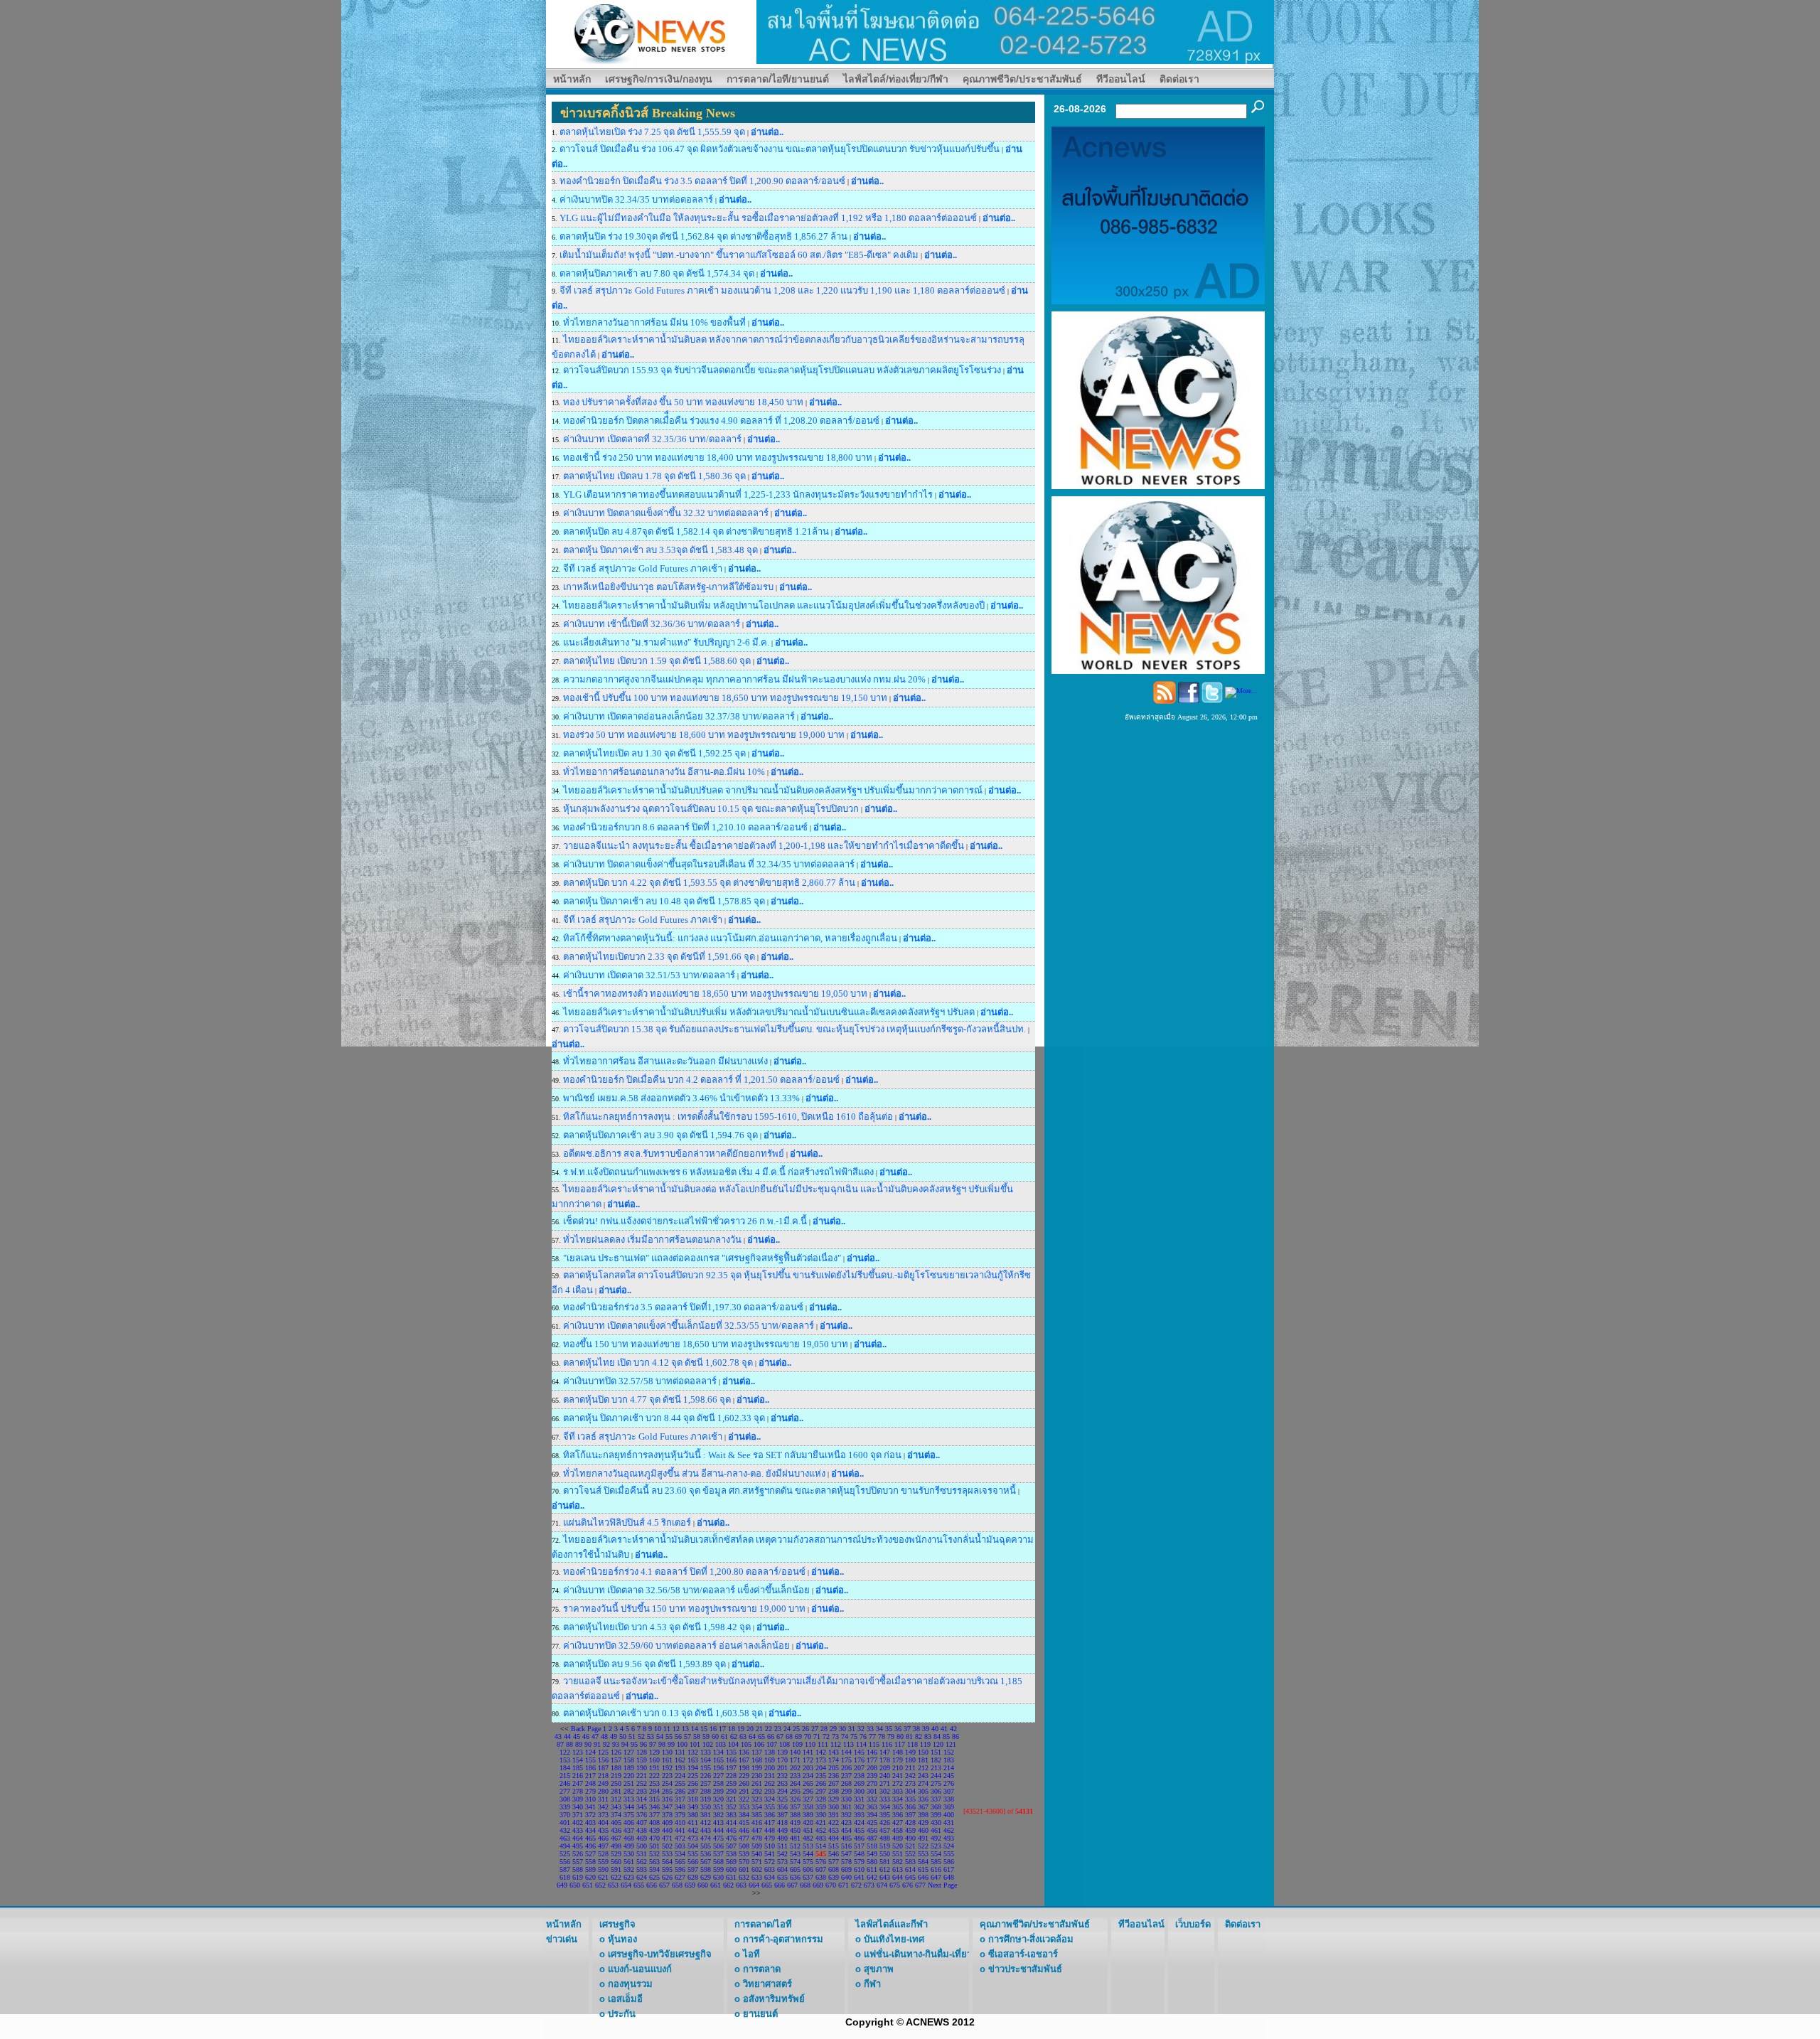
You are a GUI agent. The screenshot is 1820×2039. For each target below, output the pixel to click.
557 (578, 1862)
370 (565, 1815)
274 (923, 1783)
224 (680, 1776)
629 (706, 1877)
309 (578, 1799)
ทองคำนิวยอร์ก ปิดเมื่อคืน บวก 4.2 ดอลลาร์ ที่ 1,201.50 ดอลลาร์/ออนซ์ (701, 1080)
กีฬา (872, 1984)
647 (936, 1877)
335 (910, 1799)
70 (808, 1736)
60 (715, 1736)
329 (834, 1799)
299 (846, 1791)
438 (642, 1830)
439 (654, 1830)
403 (590, 1823)
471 (667, 1838)
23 (778, 1729)
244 (936, 1776)
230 (757, 1776)
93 (616, 1744)
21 (759, 1729)
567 (706, 1862)
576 (821, 1862)
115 (874, 1744)
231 (770, 1776)
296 (808, 1791)
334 (898, 1799)
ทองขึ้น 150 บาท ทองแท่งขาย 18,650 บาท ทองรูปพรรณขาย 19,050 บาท (706, 1344)
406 (629, 1823)
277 (565, 1791)
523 (936, 1846)
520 (898, 1846)
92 (606, 1744)
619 (578, 1877)
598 (706, 1869)
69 (798, 1736)
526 (578, 1854)
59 (706, 1736)
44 (567, 1736)
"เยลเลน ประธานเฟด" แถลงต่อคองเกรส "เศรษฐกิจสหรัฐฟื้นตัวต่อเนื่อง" (702, 1258)
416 (757, 1823)
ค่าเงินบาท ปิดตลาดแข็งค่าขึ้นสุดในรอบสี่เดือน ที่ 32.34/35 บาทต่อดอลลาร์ (709, 864)
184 (565, 1768)
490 (910, 1838)
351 (718, 1807)
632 (744, 1877)
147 (885, 1752)
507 (731, 1846)
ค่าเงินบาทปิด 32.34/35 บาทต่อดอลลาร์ (636, 199)
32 (861, 1729)
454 (846, 1830)
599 (718, 1869)
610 (859, 1869)
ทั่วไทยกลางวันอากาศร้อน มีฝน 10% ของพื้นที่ (654, 322)
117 (900, 1744)
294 (782, 1791)
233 (795, 1776)
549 (872, 1854)
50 (623, 1736)
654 (626, 1885)
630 (718, 1877)
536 (706, 1854)
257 (706, 1783)
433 (578, 1830)
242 (910, 1776)
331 (859, 1799)
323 (757, 1799)
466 (603, 1838)
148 (898, 1752)
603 (770, 1869)
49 (614, 1736)
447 (757, 1830)
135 (731, 1752)
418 (782, 1823)
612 (885, 1869)
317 (680, 1799)
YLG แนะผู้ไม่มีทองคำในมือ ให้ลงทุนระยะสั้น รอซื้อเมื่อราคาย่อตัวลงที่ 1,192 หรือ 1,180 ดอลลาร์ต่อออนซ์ (768, 218)
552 (910, 1854)
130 (667, 1752)
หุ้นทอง (622, 1939)
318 (693, 1799)
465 (590, 1838)
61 (724, 1736)
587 (565, 1869)
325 (782, 1799)
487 (872, 1838)
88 (569, 1744)
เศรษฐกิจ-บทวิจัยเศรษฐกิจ (660, 1954)
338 (949, 1799)
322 (744, 1799)
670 (831, 1885)
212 (923, 1768)
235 (821, 1776)
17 (722, 1729)
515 (834, 1846)
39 (926, 1729)
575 (808, 1862)
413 (718, 1823)
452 (821, 1830)
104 (733, 1744)
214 (949, 1768)
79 (891, 1736)
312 (616, 1799)
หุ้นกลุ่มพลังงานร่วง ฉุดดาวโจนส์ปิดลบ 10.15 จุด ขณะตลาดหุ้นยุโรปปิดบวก (712, 809)
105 (746, 1744)
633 (757, 1877)
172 (808, 1760)
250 (616, 1783)
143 (834, 1752)
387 (782, 1815)
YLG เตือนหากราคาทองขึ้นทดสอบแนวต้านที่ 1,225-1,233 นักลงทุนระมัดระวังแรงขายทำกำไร (749, 494)
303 (898, 1791)
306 (936, 1791)
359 (821, 1807)
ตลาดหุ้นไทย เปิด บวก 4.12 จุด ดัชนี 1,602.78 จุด (658, 1363)
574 (795, 1862)
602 (757, 1869)
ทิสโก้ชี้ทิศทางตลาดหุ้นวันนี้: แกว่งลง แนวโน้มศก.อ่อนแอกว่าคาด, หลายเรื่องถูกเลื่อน (730, 938)
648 (949, 1877)
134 (718, 1752)
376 (642, 1815)
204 (821, 1768)
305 (923, 1791)
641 (859, 1877)
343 (616, 1807)
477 (744, 1838)
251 (629, 1783)
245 (949, 1776)
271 (885, 1783)
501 (654, 1846)
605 (795, 1869)
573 (782, 1862)
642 (872, 1877)
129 (654, 1752)
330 (846, 1799)
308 (565, 1799)
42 (953, 1729)
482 (808, 1838)
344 (629, 1807)
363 (872, 1807)
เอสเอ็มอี (625, 1999)
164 (706, 1760)
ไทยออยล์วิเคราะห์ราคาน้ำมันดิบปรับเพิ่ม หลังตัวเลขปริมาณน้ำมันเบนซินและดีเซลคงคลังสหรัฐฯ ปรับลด (769, 1012)
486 (859, 1838)
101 (695, 1744)
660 (703, 1885)
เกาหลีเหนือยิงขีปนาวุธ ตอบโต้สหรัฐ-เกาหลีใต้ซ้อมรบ (668, 587)
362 (859, 1807)
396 (898, 1815)
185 (578, 1768)
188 (616, 1768)
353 (744, 1807)
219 (616, 1776)
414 (731, 1823)
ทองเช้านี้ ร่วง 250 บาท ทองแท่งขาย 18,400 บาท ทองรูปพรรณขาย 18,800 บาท (718, 457)
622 (616, 1877)
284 (654, 1791)
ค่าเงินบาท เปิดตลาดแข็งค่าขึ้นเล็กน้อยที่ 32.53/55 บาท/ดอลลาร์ (689, 1326)
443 (706, 1830)
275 (936, 1783)
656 (652, 1885)
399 (936, 1815)
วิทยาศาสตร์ (767, 1984)
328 (821, 1799)
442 (693, 1830)
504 (693, 1846)
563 (654, 1862)
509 (757, 1846)
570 (744, 1862)
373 (603, 1815)
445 (731, 1830)
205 (834, 1768)
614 (910, 1869)
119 (925, 1744)
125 (603, 1752)
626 (667, 1877)
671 (844, 1885)
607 (821, 1869)
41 (944, 1729)
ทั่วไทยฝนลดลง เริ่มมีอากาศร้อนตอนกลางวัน (652, 1240)
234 (808, 1776)
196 (718, 1768)
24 (787, 1729)
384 (744, 1815)
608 (834, 1869)
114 (861, 1744)
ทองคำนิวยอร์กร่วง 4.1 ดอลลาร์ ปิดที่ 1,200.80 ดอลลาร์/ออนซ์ (684, 1572)
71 (817, 1736)
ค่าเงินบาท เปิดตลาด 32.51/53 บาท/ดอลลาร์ (649, 975)
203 (808, 1768)
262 (770, 1783)
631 (731, 1877)
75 (854, 1736)
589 (590, 1869)
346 (654, 1807)
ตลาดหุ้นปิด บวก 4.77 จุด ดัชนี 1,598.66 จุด (647, 1400)
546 (834, 1854)
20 (750, 1729)
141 (808, 1752)
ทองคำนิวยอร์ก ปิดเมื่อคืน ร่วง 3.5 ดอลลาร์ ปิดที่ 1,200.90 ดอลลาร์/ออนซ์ (702, 181)
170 (782, 1760)
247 (578, 1783)
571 (757, 1862)
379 (680, 1815)
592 (629, 1869)
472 (680, 1838)
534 (680, 1854)
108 (785, 1744)
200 (770, 1768)
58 (697, 1736)
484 (834, 1838)
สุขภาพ (879, 1969)
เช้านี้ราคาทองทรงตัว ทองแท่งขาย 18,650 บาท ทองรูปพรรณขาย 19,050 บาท (715, 994)
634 (770, 1877)
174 (834, 1760)
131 (680, 1752)
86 (955, 1736)
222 (654, 1776)
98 (662, 1744)
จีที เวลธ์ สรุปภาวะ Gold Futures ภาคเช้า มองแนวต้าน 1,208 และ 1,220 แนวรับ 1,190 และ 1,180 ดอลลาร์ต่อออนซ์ (782, 290)
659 (690, 1885)
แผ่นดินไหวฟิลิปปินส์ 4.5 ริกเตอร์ (627, 1522)
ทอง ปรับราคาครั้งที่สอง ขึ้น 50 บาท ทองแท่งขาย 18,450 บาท (683, 402)
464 (578, 1838)
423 (846, 1823)
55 (669, 1736)
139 (782, 1752)
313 (629, 1799)
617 (949, 1869)
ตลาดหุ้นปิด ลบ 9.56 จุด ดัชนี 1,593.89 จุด (644, 1664)
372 (590, 1815)
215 (565, 1776)
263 (782, 1783)
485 (846, 1838)
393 (859, 1815)
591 (616, 1869)
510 (770, 1846)
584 (923, 1862)
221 (642, 1776)
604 (782, 1869)
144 (846, 1752)
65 (761, 1736)
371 (578, 1815)
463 (565, 1838)
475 (718, 1838)
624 (642, 1877)
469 (642, 1838)
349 (693, 1807)
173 (821, 1760)
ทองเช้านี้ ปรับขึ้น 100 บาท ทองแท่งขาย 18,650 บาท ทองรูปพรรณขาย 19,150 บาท (725, 698)
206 (846, 1768)
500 (642, 1846)
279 (590, 1791)
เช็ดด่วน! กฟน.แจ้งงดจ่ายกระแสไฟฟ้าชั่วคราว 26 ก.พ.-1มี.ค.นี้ (685, 1221)
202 (795, 1768)
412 (706, 1823)
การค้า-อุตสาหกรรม (783, 1939)
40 (935, 1729)
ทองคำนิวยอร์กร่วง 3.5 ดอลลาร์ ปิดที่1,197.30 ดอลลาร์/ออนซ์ (683, 1307)
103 (721, 1744)
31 (852, 1729)
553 (923, 1854)
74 (845, 1736)
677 (920, 1885)
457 (885, 1830)
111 (823, 1744)
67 (780, 1736)
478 (757, 1838)
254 (667, 1783)
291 (744, 1791)
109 (797, 1744)
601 (744, 1869)
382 (718, 1815)
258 (718, 1783)
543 (795, 1854)
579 (859, 1862)
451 (808, 1830)
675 (895, 1885)
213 (936, 1768)
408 (654, 1823)
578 (846, 1862)
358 (808, 1807)
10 (658, 1729)
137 (757, 1752)
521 (910, 1846)
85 (946, 1736)
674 (882, 1885)
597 (693, 1869)
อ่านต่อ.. (767, 132)
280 (603, 1791)
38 (916, 1729)
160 (654, 1760)
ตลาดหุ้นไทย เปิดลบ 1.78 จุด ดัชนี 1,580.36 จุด (654, 476)
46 (586, 1736)
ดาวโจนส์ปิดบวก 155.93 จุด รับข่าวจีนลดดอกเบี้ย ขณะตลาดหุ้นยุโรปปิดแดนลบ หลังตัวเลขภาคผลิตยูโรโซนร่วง (782, 370)
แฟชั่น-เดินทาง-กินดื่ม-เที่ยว (918, 1954)
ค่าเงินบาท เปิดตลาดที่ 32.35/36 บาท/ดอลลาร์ (652, 439)
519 (885, 1846)
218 (603, 1776)
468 (629, 1838)
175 (846, 1760)
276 (949, 1783)
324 (770, 1799)
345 (642, 1807)
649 (562, 1885)
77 (872, 1736)
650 (575, 1885)
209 (885, 1768)
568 (718, 1862)
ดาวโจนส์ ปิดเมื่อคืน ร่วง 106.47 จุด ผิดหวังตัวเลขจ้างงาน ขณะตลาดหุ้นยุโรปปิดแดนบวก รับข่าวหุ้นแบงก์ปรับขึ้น (780, 149)
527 (590, 1854)
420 (808, 1823)
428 (910, 1823)
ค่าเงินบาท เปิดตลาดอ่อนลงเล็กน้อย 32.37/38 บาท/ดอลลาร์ (679, 716)
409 (667, 1823)
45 (577, 1736)
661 (716, 1885)
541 (770, 1854)
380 (693, 1815)
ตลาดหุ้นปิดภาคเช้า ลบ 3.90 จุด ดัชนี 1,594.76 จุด (660, 1135)
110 (810, 1744)
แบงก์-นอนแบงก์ (640, 1969)
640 (846, 1877)
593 (642, 1869)
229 (744, 1776)
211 (910, 1768)
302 (885, 1791)
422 (834, 1823)
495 (578, 1846)
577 (834, 1862)
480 (782, 1838)
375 (629, 1815)
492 (936, 1838)
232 (782, 1776)
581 (885, 1862)
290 (731, 1791)
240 (885, 1776)
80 (900, 1736)
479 (770, 1838)
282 (629, 1791)
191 (654, 1768)
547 (846, 1854)
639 (834, 1877)
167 (744, 1760)
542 (782, 1854)
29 (833, 1729)
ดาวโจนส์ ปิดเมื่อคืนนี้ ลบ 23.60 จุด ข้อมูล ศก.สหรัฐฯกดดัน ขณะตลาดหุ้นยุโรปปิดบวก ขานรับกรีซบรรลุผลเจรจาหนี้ (789, 1491)
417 (770, 1823)
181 (923, 1760)
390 (821, 1815)
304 (910, 1791)
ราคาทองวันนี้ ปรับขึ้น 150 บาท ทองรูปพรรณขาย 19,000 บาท (684, 1609)
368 (936, 1807)
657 (664, 1885)
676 (908, 1885)
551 (898, 1854)
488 (885, 1838)
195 (706, 1768)
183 (949, 1760)
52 (641, 1736)
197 (731, 1768)
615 (923, 1869)
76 (863, 1736)
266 (821, 1783)
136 (744, 1752)
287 (693, 1791)
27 (815, 1729)
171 (795, 1760)
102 (708, 1744)
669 (818, 1885)
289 (718, 1791)
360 (834, 1807)
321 (731, 1799)
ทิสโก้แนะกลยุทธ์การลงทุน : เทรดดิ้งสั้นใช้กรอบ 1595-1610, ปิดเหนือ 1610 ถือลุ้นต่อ (728, 1117)
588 (578, 1869)
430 (936, 1823)
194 (693, 1768)
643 (885, 1877)
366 (910, 1807)
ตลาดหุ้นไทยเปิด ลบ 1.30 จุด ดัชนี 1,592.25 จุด (654, 753)
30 (842, 1729)
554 (936, 1854)
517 (859, 1846)
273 (910, 1783)
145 (859, 1752)
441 (680, 1830)
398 (923, 1815)
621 (603, 1877)
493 (949, 1838)
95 (634, 1744)
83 (928, 1736)
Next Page (942, 1885)
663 (741, 1885)
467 (616, 1838)
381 (706, 1815)
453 (834, 1830)
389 (808, 1815)
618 (565, 1877)
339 (565, 1807)
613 (898, 1869)
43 (558, 1736)
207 (859, 1768)
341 (590, 1807)
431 (949, 1823)
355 (770, 1807)
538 (731, 1854)
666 (780, 1885)
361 (846, 1807)
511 (782, 1846)
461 (936, 1830)
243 (923, 1776)
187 (603, 1768)
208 (872, 1768)
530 (629, 1854)
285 (667, 1791)
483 (821, 1838)
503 (680, 1846)
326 (795, 1799)
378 (667, 1815)
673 (869, 1885)
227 (718, 1776)
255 (680, 1783)
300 (859, 1791)
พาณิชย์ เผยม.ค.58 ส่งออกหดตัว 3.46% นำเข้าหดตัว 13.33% (681, 1098)
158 (629, 1760)
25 (796, 1729)
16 (713, 1729)
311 (603, 1799)
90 (588, 1744)
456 (872, 1830)
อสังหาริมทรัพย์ (774, 1999)
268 (846, 1783)
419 (795, 1823)
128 (642, 1752)
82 (919, 1736)
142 (821, 1752)
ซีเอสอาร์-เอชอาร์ (1023, 1954)
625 (654, 1877)
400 (949, 1815)
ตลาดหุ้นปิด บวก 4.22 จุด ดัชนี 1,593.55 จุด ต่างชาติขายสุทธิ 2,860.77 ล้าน (709, 883)
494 (565, 1846)
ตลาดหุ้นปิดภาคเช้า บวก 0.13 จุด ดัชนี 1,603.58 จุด (663, 1713)
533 (667, 1854)
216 (578, 1776)
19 (741, 1729)
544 (808, 1854)
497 (603, 1846)
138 (770, 1752)
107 (772, 1744)
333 (885, 1799)
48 (604, 1736)
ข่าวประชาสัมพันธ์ (1025, 1969)
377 (654, 1815)
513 (808, 1846)
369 (949, 1807)
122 (565, 1752)
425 (872, 1823)
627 (680, 1877)
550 (885, 1854)
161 (667, 1760)
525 (565, 1854)
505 (706, 1846)
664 (754, 1885)
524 (949, 1846)
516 (846, 1846)
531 (642, 1854)
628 (693, 1877)
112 (836, 1744)
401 (565, 1823)
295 (795, 1791)
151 (936, 1752)
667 (792, 1885)
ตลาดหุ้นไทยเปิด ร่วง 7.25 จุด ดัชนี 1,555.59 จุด (652, 132)
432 (565, 1830)
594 (654, 1869)
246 (565, 1783)
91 (597, 1744)
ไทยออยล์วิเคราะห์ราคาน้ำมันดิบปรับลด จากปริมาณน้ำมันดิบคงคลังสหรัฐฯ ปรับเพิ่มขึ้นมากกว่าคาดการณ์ (773, 790)
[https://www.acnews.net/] (1015, 31)
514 (821, 1846)
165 (718, 1760)
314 (642, 1799)
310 (590, 1799)
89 (579, 1744)
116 (887, 1744)
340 (578, 1807)
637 (808, 1877)
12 (676, 1729)
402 (578, 1823)
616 (936, 1869)
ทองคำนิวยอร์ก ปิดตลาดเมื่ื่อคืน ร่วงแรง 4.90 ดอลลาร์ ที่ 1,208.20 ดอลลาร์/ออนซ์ (721, 421)
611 (872, 1869)
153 (565, 1760)
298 (834, 1791)
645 (910, 1877)
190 (642, 1768)
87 (560, 1744)
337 (936, 1799)
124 (590, 1752)
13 (685, 1729)
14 (695, 1729)
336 (923, 1799)
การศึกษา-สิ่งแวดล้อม (1031, 1939)
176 (859, 1760)
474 (706, 1838)
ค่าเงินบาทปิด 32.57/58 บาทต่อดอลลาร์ (640, 1381)
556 (565, 1862)
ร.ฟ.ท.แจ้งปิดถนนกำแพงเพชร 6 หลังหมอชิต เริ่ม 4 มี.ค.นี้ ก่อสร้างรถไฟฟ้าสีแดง (718, 1172)
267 (834, 1783)
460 (923, 1830)
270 (872, 1783)
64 (752, 1736)
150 (923, 1752)
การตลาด (762, 1969)
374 (616, 1815)
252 (642, 1783)
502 (667, 1846)
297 (821, 1791)
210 (898, 1768)
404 (603, 1823)
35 (889, 1729)
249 (603, 1783)
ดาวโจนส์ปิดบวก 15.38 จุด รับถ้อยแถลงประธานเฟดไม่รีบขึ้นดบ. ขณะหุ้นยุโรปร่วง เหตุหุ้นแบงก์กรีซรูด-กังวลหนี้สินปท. (796, 1029)
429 (923, 1823)
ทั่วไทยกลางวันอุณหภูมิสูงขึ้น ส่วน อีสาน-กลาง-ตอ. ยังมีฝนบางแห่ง (694, 1473)
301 (872, 1791)
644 (898, 1877)
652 (600, 1885)
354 (757, 1807)
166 (731, 1760)
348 (680, 1807)
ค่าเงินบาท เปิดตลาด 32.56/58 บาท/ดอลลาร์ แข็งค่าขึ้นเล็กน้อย (686, 1590)
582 (898, 1862)
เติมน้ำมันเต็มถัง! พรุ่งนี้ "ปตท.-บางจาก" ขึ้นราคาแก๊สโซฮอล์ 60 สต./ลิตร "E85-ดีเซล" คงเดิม (739, 255)
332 (872, 1799)
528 (603, 1854)
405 (616, 1823)
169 (770, 1760)
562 (642, 1862)
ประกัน (622, 2014)
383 (731, 1815)
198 (744, 1768)
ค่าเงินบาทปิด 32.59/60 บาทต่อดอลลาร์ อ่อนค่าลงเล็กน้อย (676, 1645)
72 (826, 1736)
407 (642, 1823)
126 (616, 1752)
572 (770, 1862)
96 (643, 1744)
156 (603, 1760)
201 (782, 1768)
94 (625, 1744)
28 (824, 1729)
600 (731, 1869)
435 (603, 1830)
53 (651, 1736)
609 (846, 1869)
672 (856, 1885)
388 (795, 1815)
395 (885, 1815)
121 (951, 1744)
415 (744, 1823)
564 (667, 1862)
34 (879, 1729)
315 (654, 1799)
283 (642, 1791)
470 (654, 1838)
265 (808, 1783)
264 (795, 1783)
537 (718, 1854)
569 (731, 1862)
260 (744, 1783)
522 (923, 1846)
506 (718, 1846)
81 (909, 1736)
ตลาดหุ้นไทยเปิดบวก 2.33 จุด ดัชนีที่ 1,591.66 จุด (660, 957)
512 (795, 1846)
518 (872, 1846)
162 (680, 1760)
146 (872, 1752)
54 (660, 1736)
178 (885, 1760)
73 (835, 1736)
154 (578, 1760)
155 (590, 1760)
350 (706, 1807)
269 (859, 1783)
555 (949, 1854)
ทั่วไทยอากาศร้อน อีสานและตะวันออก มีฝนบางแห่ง (665, 1061)
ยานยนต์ (760, 2014)
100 (682, 1744)
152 (949, 1752)
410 (680, 1823)
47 (595, 1736)
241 (898, 1776)
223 (667, 1776)
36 (898, 1729)
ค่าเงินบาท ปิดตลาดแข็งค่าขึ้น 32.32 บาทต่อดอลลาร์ (666, 513)
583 (910, 1862)
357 (795, 1807)
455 (859, 1830)
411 (693, 1823)
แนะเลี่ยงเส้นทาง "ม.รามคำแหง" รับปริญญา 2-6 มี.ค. (667, 642)
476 (731, 1838)
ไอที (751, 1954)
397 (910, 1815)
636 (795, 1877)
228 (731, 1776)
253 (654, 1783)
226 (706, 1776)
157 (616, 1760)
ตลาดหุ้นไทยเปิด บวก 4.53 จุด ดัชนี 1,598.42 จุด (657, 1627)
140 (795, 1752)
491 (923, 1838)
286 (680, 1791)
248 (590, 1783)
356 (782, 1807)
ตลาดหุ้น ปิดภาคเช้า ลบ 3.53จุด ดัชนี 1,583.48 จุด (660, 550)
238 (859, 1776)
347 (667, 1807)
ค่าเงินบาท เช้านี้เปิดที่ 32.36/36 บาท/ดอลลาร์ (652, 624)
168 (757, 1760)
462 (949, 1830)
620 (590, 1877)
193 (680, 1768)
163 (693, 1760)
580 (872, 1862)
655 (639, 1885)
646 (923, 1877)
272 (898, 1783)
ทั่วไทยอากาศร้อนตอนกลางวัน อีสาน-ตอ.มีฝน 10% (664, 772)
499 (629, 1846)
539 (744, 1854)
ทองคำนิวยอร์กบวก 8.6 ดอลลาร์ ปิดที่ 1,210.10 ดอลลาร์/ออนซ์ (685, 827)
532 (654, 1854)
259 (731, 1783)
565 (680, 1862)
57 (687, 1736)
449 (782, 1830)
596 (680, 1869)
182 (936, 1760)
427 (898, 1823)
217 (590, 1776)
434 (590, 1830)
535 (693, 1854)
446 (744, 1830)
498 (616, 1846)
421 (821, 1823)
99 (671, 1744)
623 (629, 1877)
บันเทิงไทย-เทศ (894, 1939)
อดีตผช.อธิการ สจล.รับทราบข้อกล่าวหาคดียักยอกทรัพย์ (674, 1154)
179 (898, 1760)
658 (677, 1885)
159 (642, 1760)
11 (667, 1729)
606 (808, 1869)
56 (678, 1736)
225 (693, 1776)
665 (767, 1885)
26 (805, 1729)
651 (588, 1885)
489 (898, 1838)
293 (770, 1791)
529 (616, 1854)
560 (616, 1862)
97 (653, 1744)
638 (821, 1877)
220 (629, 1776)
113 (849, 1744)
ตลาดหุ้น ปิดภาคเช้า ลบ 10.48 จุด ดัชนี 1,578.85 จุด (664, 901)
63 (743, 1736)
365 (898, 1807)
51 (632, 1736)
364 (885, 1807)
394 (872, 1815)
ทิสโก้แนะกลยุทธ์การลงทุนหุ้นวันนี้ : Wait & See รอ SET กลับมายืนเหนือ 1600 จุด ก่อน (732, 1455)
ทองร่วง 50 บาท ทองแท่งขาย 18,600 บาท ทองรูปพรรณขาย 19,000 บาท (704, 735)
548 (859, 1854)
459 (910, 1830)
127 (629, 1752)
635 (782, 1877)
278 (578, 1791)
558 (590, 1862)
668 (805, 1885)
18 (732, 1729)
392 (846, 1815)
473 (693, 1838)
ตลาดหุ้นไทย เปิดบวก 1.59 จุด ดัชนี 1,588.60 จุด (657, 661)
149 (910, 1752)
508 (744, 1846)
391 (834, 1815)
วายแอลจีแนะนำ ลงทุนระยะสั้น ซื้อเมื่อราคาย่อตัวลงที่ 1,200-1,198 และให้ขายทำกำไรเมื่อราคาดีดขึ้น (765, 846)
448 (770, 1830)
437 (629, 1830)
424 (859, 1823)
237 (846, 1776)
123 (578, 1752)
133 (706, 1752)
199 (757, 1768)
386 (770, 1815)
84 (937, 1736)
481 (795, 1838)
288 (706, 1791)
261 (757, 1783)
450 (795, 1830)
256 (693, 1783)
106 (759, 1744)
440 (667, 1830)
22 (769, 1729)
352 (731, 1807)
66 (771, 1736)
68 (789, 1736)
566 (693, 1862)
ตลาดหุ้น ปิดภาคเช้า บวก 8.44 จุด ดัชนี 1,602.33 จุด (664, 1418)
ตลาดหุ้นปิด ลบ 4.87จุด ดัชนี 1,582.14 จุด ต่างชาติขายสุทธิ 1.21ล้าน (696, 531)
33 (870, 1729)
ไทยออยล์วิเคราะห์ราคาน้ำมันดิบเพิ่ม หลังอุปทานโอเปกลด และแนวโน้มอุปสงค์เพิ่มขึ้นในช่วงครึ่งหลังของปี (774, 605)
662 (728, 1885)
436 (616, 1830)
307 (949, 1791)
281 (616, 1791)
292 (757, 1791)
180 (910, 1760)
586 (949, 1862)
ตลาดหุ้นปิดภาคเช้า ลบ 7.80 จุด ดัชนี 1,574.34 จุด (657, 273)
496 (590, 1846)
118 (912, 1744)
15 (704, 1729)
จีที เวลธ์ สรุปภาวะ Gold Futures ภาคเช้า (643, 568)
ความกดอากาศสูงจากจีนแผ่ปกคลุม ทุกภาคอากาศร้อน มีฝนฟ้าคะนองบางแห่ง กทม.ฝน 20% (744, 679)
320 (718, 1799)
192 (667, 1768)
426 (885, 1823)
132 (693, 1752)
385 (757, 1815)
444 (718, 1830)
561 (629, 1862)
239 (872, 1776)
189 (629, 1768)
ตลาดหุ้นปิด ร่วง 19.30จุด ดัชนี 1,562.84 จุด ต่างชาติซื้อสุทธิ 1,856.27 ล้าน (703, 236)
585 (936, 1862)
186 (590, 1768)
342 (603, 1807)
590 (603, 1869)
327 (808, 1799)
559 (603, 1862)
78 (882, 1736)
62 (734, 1736)
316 (667, 1799)
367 (923, 1807)
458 (898, 1830)
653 (613, 1885)
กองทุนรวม (630, 1984)
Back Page (586, 1729)
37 (907, 1729)
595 (667, 1869)
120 (938, 1744)
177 (872, 1760)
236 (834, 1776)
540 (757, 1854)
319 (706, 1799)
